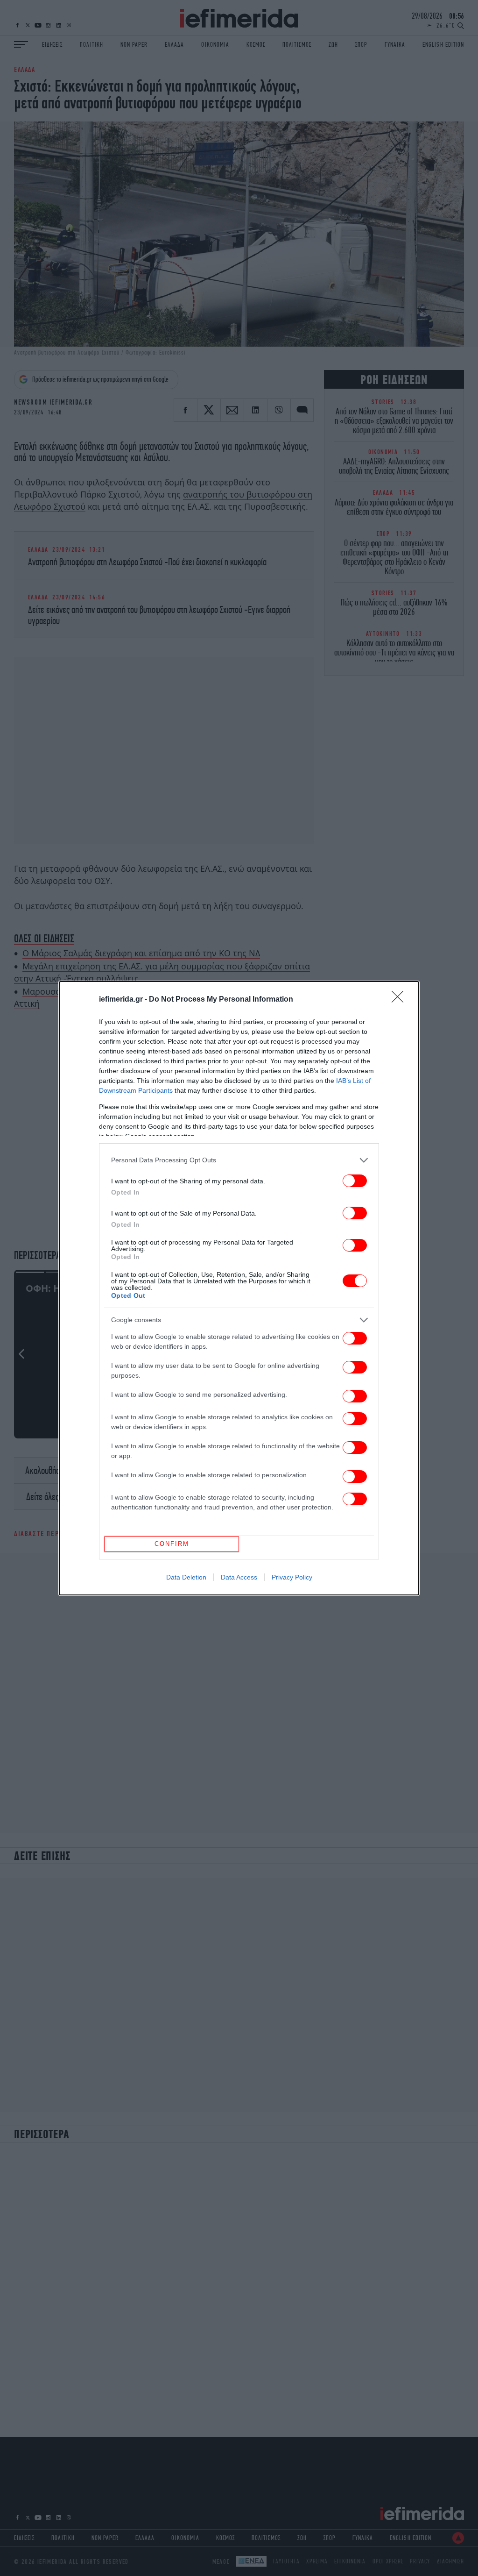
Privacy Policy (292, 1577)
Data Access (239, 1577)
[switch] (355, 1181)
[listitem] (239, 1160)
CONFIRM (172, 1544)
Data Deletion (186, 1577)
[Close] (401, 1000)
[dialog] (239, 1288)
